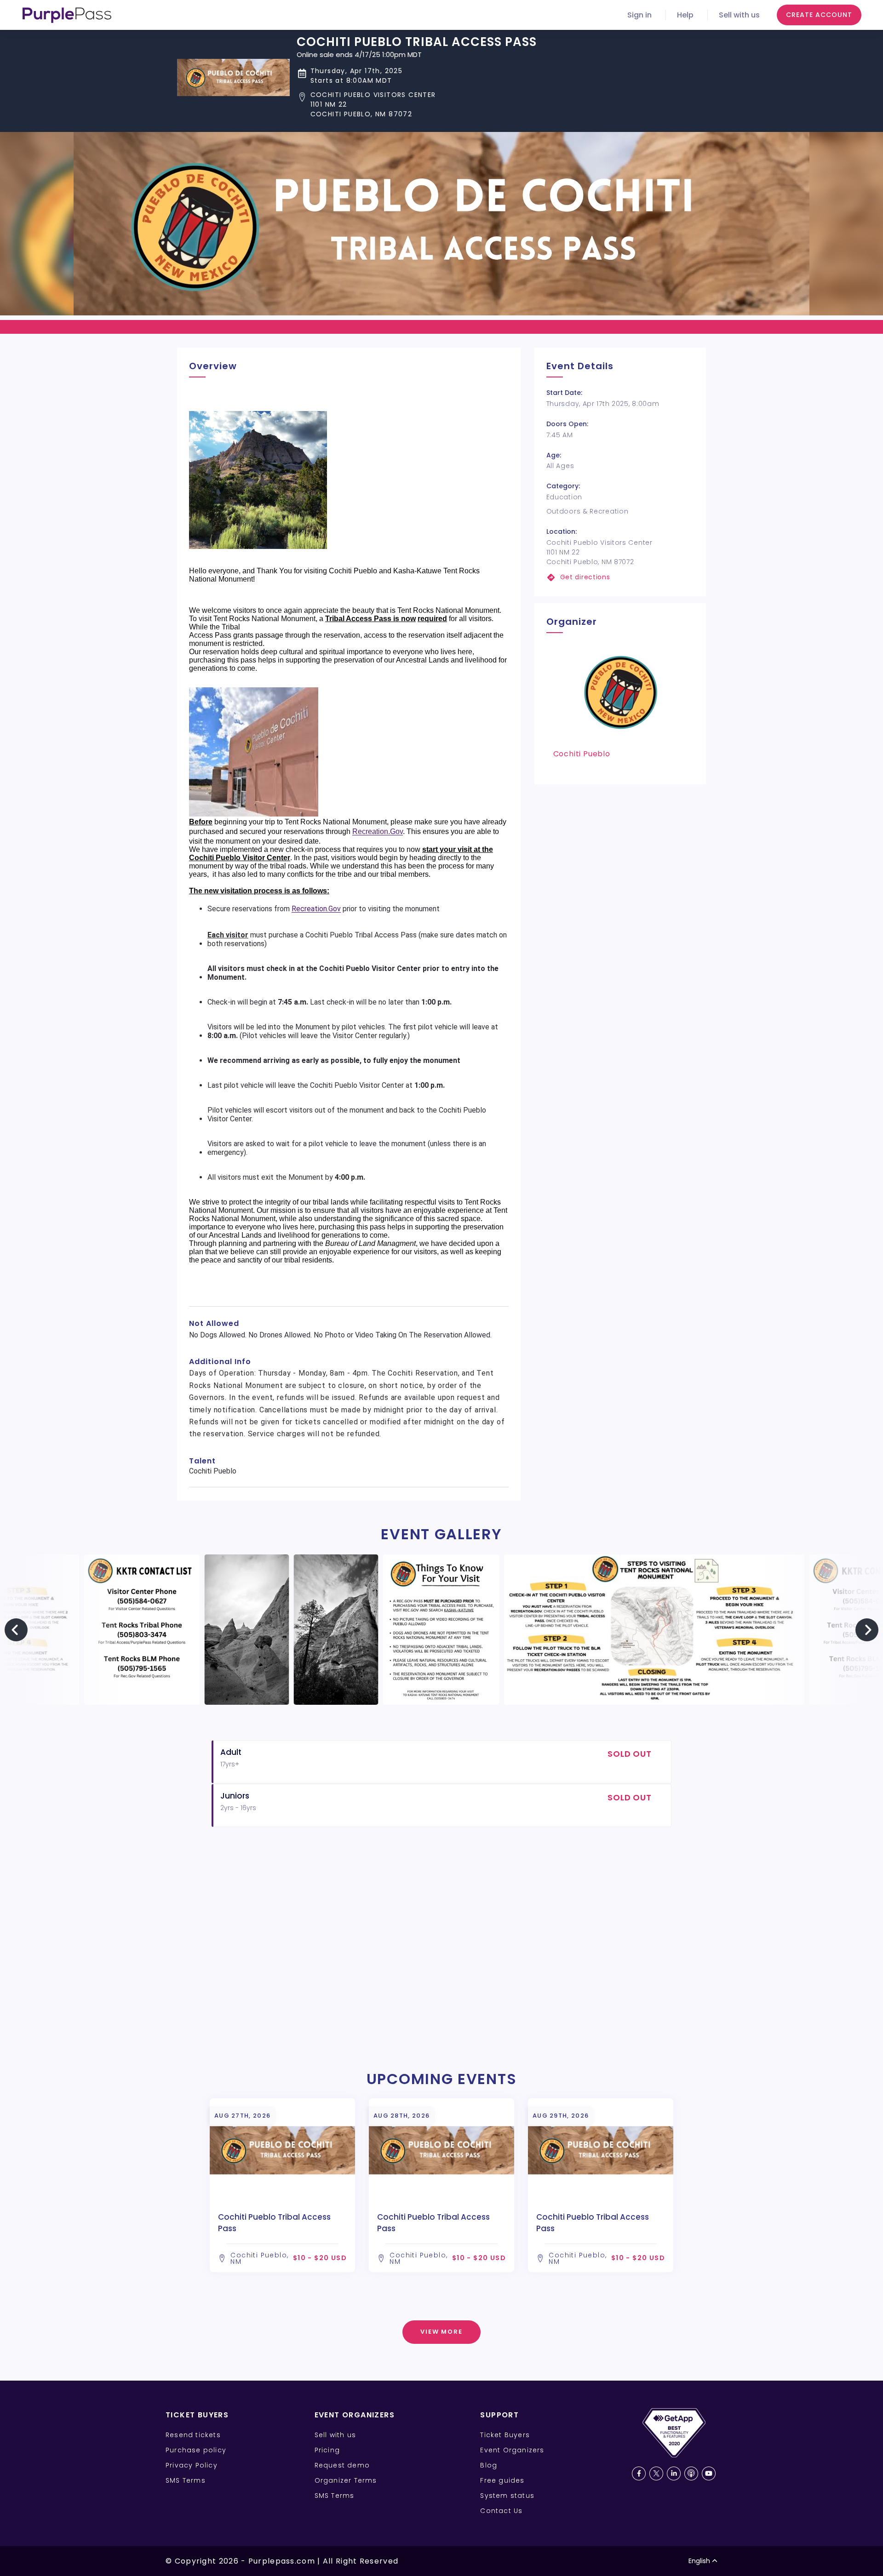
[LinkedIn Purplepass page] (674, 2473)
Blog (489, 2465)
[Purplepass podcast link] (691, 2473)
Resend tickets (193, 2435)
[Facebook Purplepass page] (639, 2473)
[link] (620, 577)
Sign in (639, 15)
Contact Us (501, 2511)
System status (507, 2496)
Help (685, 15)
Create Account (819, 15)
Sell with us (739, 15)
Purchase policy (196, 2450)
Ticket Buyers (505, 2435)
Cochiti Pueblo (582, 754)
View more (442, 2332)
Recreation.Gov (378, 831)
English (699, 2561)
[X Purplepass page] (656, 2473)
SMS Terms (186, 2480)
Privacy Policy (192, 2465)
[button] (417, 105)
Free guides (502, 2480)
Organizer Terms (346, 2480)
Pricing (327, 2450)
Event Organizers (512, 2450)
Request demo (342, 2465)
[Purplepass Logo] (67, 15)
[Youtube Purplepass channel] (709, 2473)
